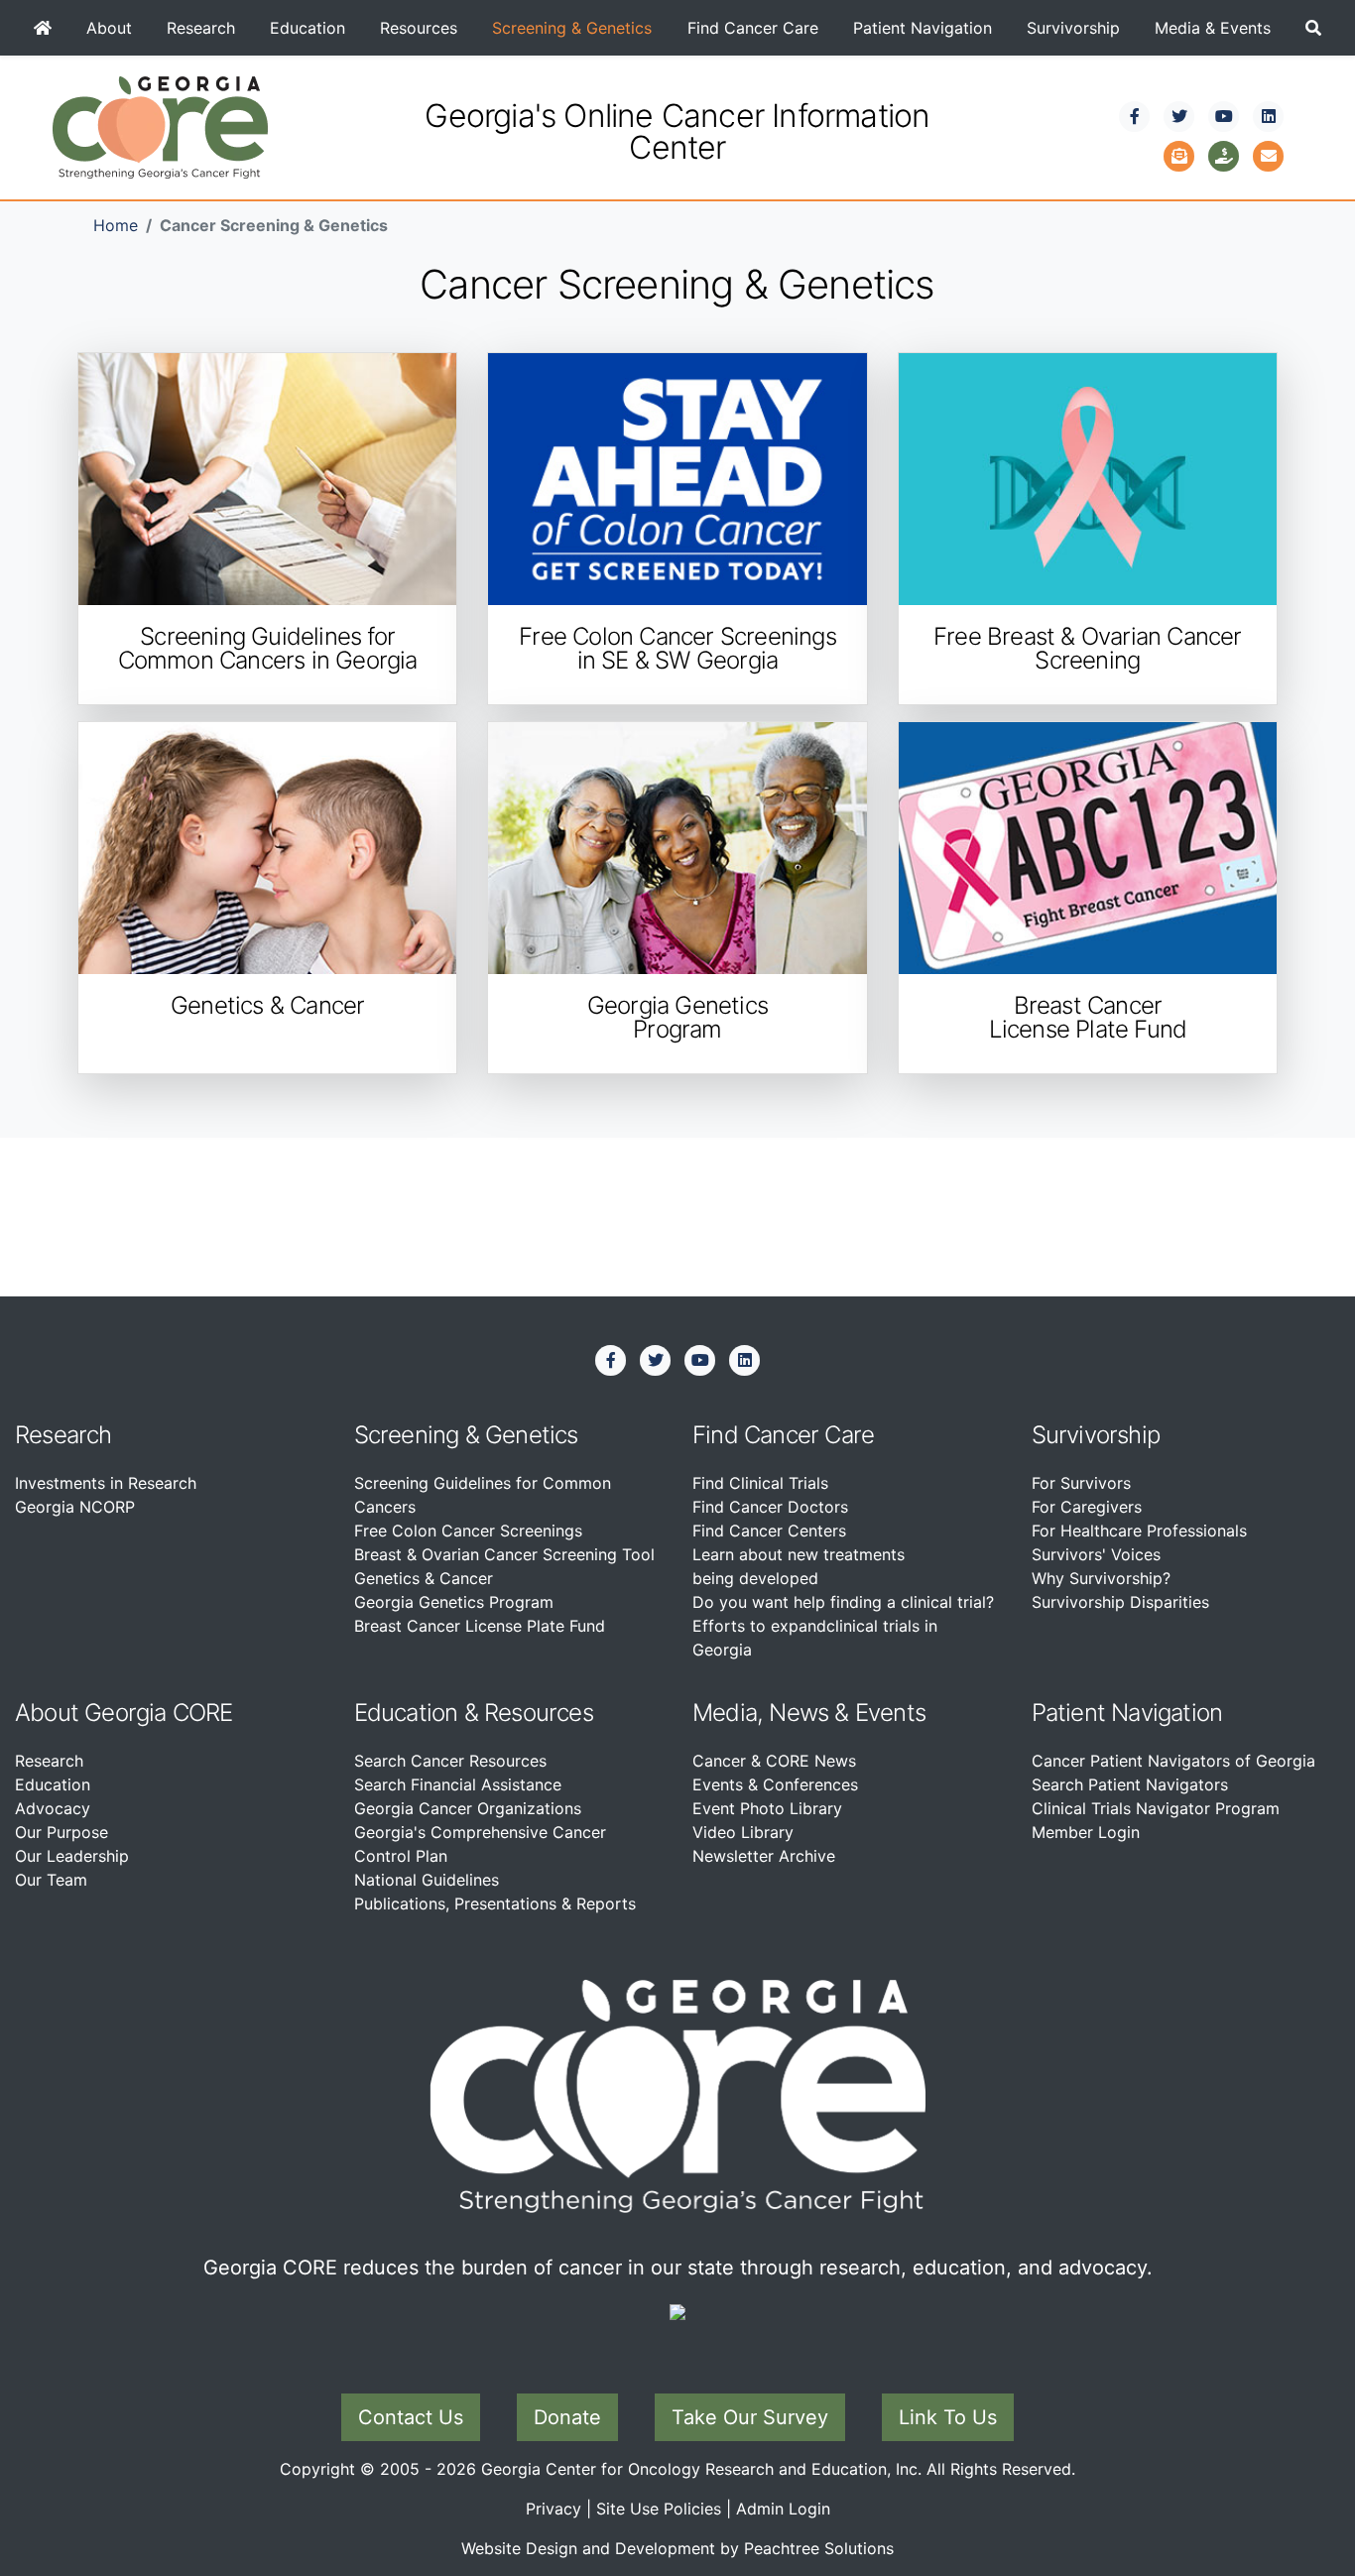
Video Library (743, 1832)
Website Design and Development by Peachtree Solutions (677, 2548)
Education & (416, 1713)
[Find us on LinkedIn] (1269, 116)
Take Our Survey (750, 2417)
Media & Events (1213, 28)
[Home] (42, 28)
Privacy (554, 2509)
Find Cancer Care (753, 28)
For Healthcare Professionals (1139, 1531)
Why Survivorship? (1101, 1578)
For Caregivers (1087, 1507)
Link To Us (948, 2417)
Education (308, 28)
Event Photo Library (767, 1808)
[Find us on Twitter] (1179, 116)
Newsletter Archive (764, 1856)
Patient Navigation (923, 28)
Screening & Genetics (572, 28)
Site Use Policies (659, 2509)
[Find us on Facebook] (1135, 116)
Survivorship (1073, 28)
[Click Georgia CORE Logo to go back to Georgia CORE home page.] (160, 126)
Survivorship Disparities (1120, 1602)
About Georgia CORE (124, 1713)
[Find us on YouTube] (1224, 116)
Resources (419, 28)
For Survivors (1081, 1483)
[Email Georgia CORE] (1269, 154)
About (109, 28)
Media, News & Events (809, 1713)
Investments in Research (106, 1483)
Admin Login (783, 2509)
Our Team (51, 1880)
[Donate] (1224, 154)
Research (201, 28)
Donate (567, 2417)
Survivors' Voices (1096, 1554)
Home (116, 225)
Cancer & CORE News (774, 1761)
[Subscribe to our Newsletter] (1179, 154)
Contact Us (411, 2417)
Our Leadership (72, 1856)
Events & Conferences (775, 1784)
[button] (1314, 28)
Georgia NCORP (75, 1507)
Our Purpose (62, 1832)
